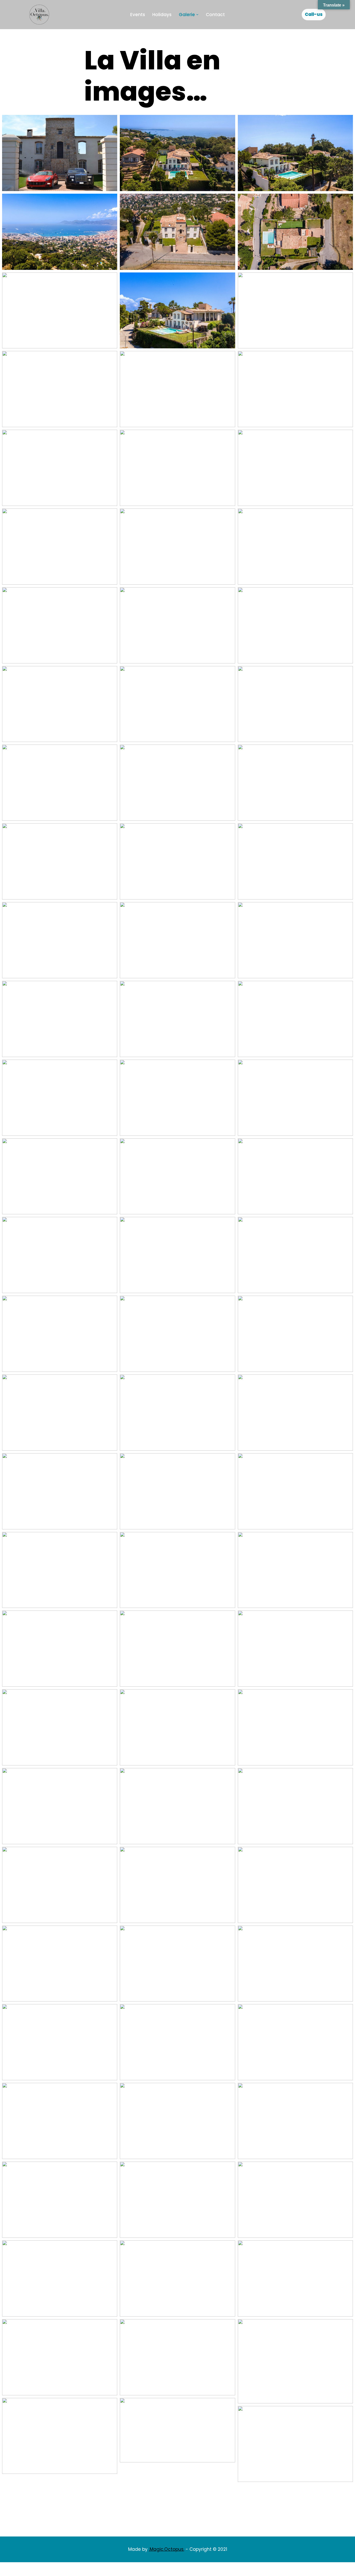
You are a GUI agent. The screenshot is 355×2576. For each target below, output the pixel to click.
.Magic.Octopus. (167, 2549)
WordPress (86, 2569)
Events (138, 15)
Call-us (314, 14)
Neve (35, 2569)
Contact (215, 15)
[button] (197, 15)
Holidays (162, 15)
